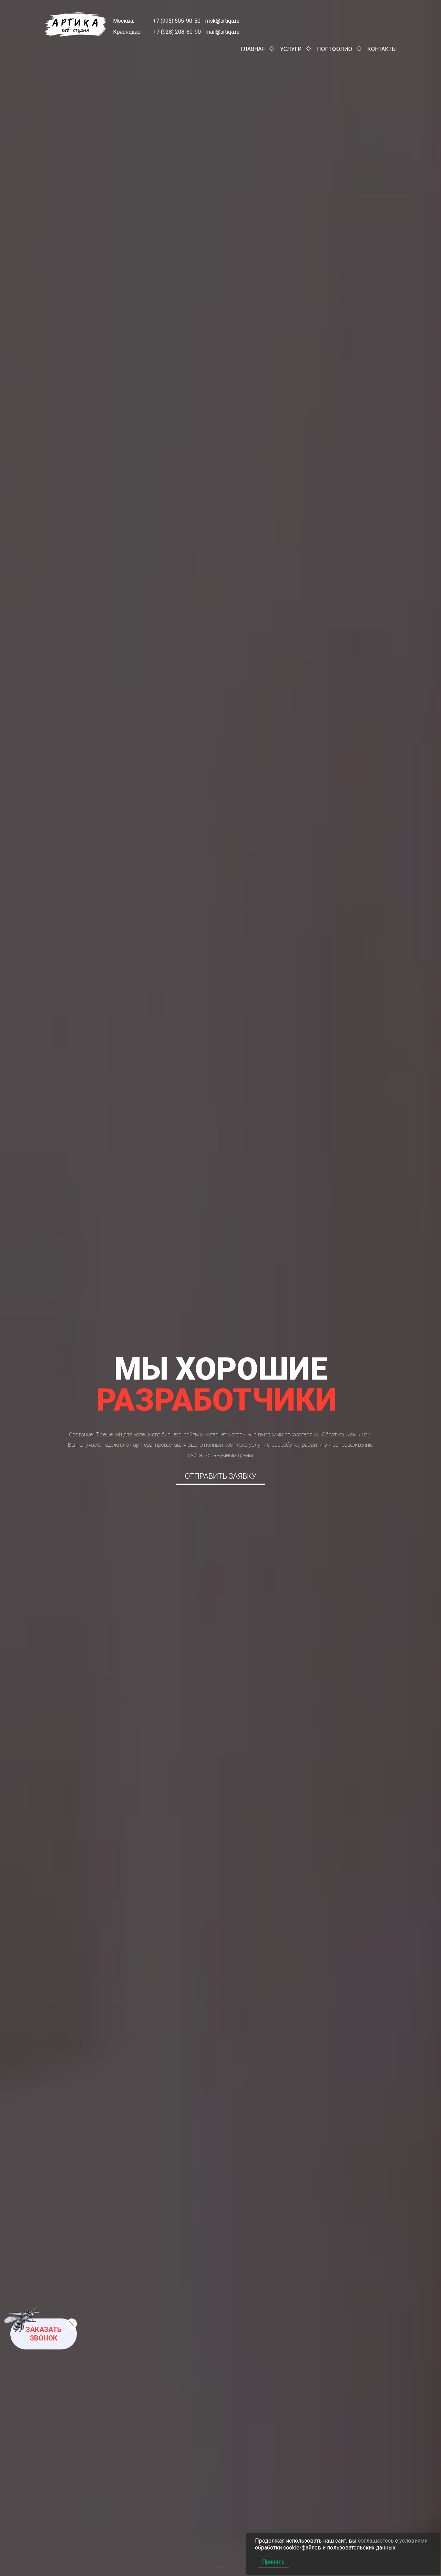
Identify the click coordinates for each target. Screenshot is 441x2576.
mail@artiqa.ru (223, 32)
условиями (413, 2541)
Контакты (382, 49)
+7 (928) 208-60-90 (177, 32)
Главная (253, 49)
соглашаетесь (376, 2541)
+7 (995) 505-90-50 (177, 21)
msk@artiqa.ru (222, 21)
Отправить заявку (221, 1476)
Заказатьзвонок (44, 2334)
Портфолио (335, 49)
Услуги (291, 49)
